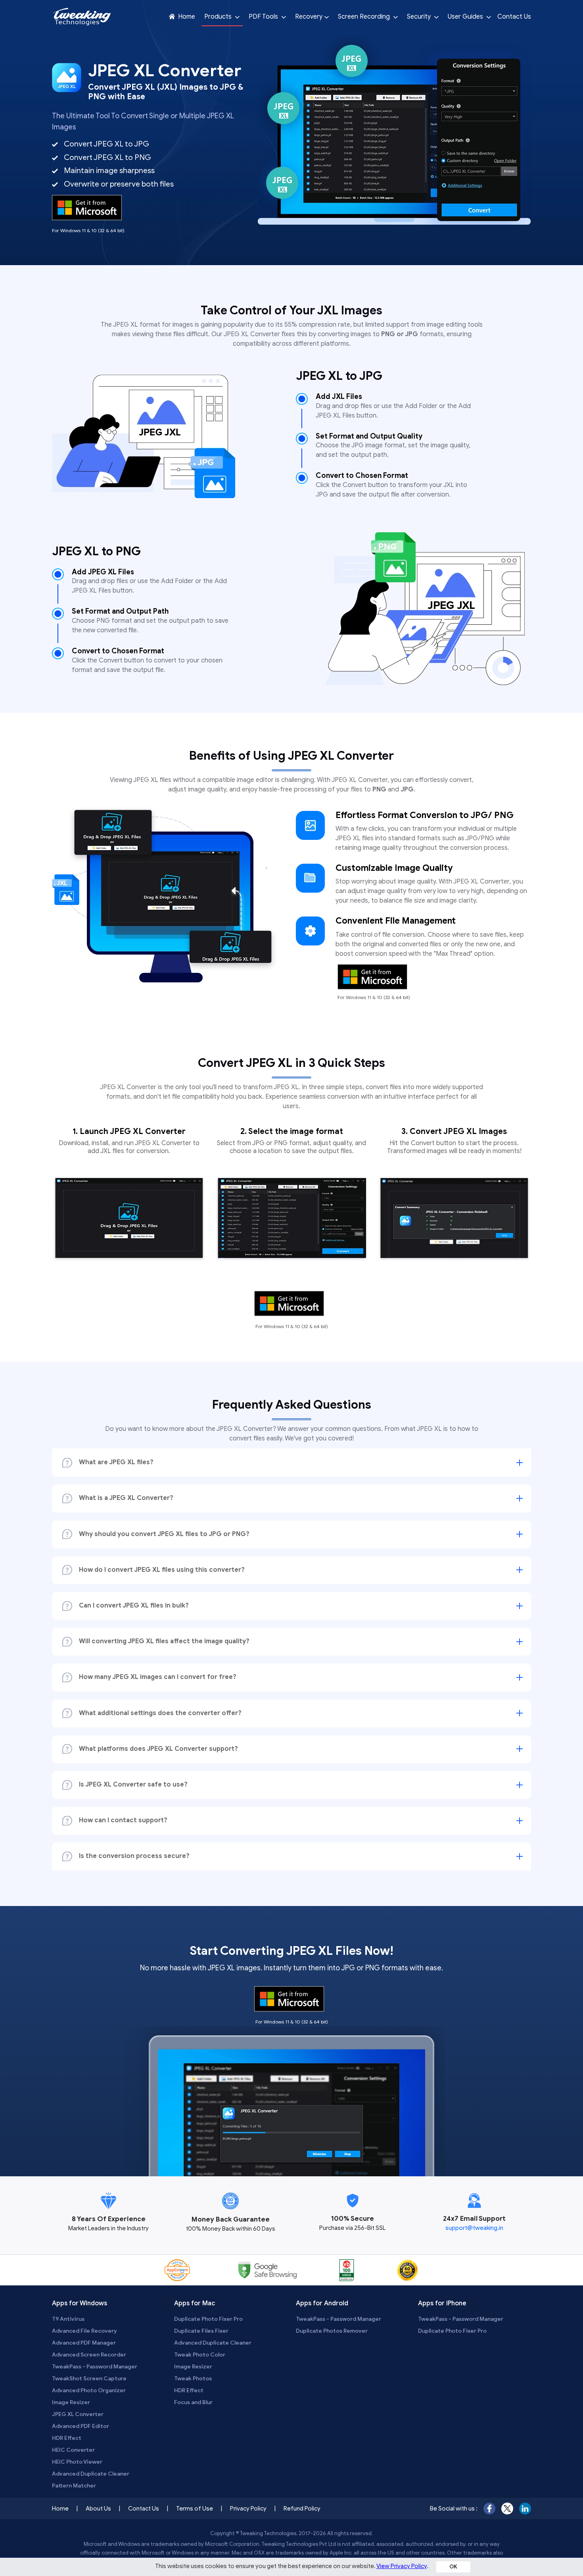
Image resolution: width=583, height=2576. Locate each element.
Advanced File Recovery (84, 2331)
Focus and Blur (193, 2402)
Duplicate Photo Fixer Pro (208, 2319)
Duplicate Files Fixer (201, 2331)
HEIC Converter (73, 2450)
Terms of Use (195, 2509)
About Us (98, 2509)
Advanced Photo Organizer (89, 2390)
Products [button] (219, 17)
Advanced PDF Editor (81, 2426)
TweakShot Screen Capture (89, 2379)
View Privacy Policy (402, 2566)
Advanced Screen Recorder (89, 2355)
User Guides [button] (466, 17)
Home (186, 17)
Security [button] (420, 17)
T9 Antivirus (68, 2319)
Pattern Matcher (74, 2486)
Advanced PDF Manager (84, 2343)
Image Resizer (71, 2402)
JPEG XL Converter (78, 2414)
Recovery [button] (309, 17)
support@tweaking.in (474, 2228)
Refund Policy (302, 2509)
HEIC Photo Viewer (77, 2462)
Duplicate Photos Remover (332, 2331)
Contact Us (514, 17)
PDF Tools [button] (264, 17)
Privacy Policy (248, 2509)
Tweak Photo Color (200, 2355)
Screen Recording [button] (365, 17)
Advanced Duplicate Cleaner (91, 2474)
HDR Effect (67, 2438)
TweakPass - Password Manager (95, 2367)
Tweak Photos (193, 2379)
